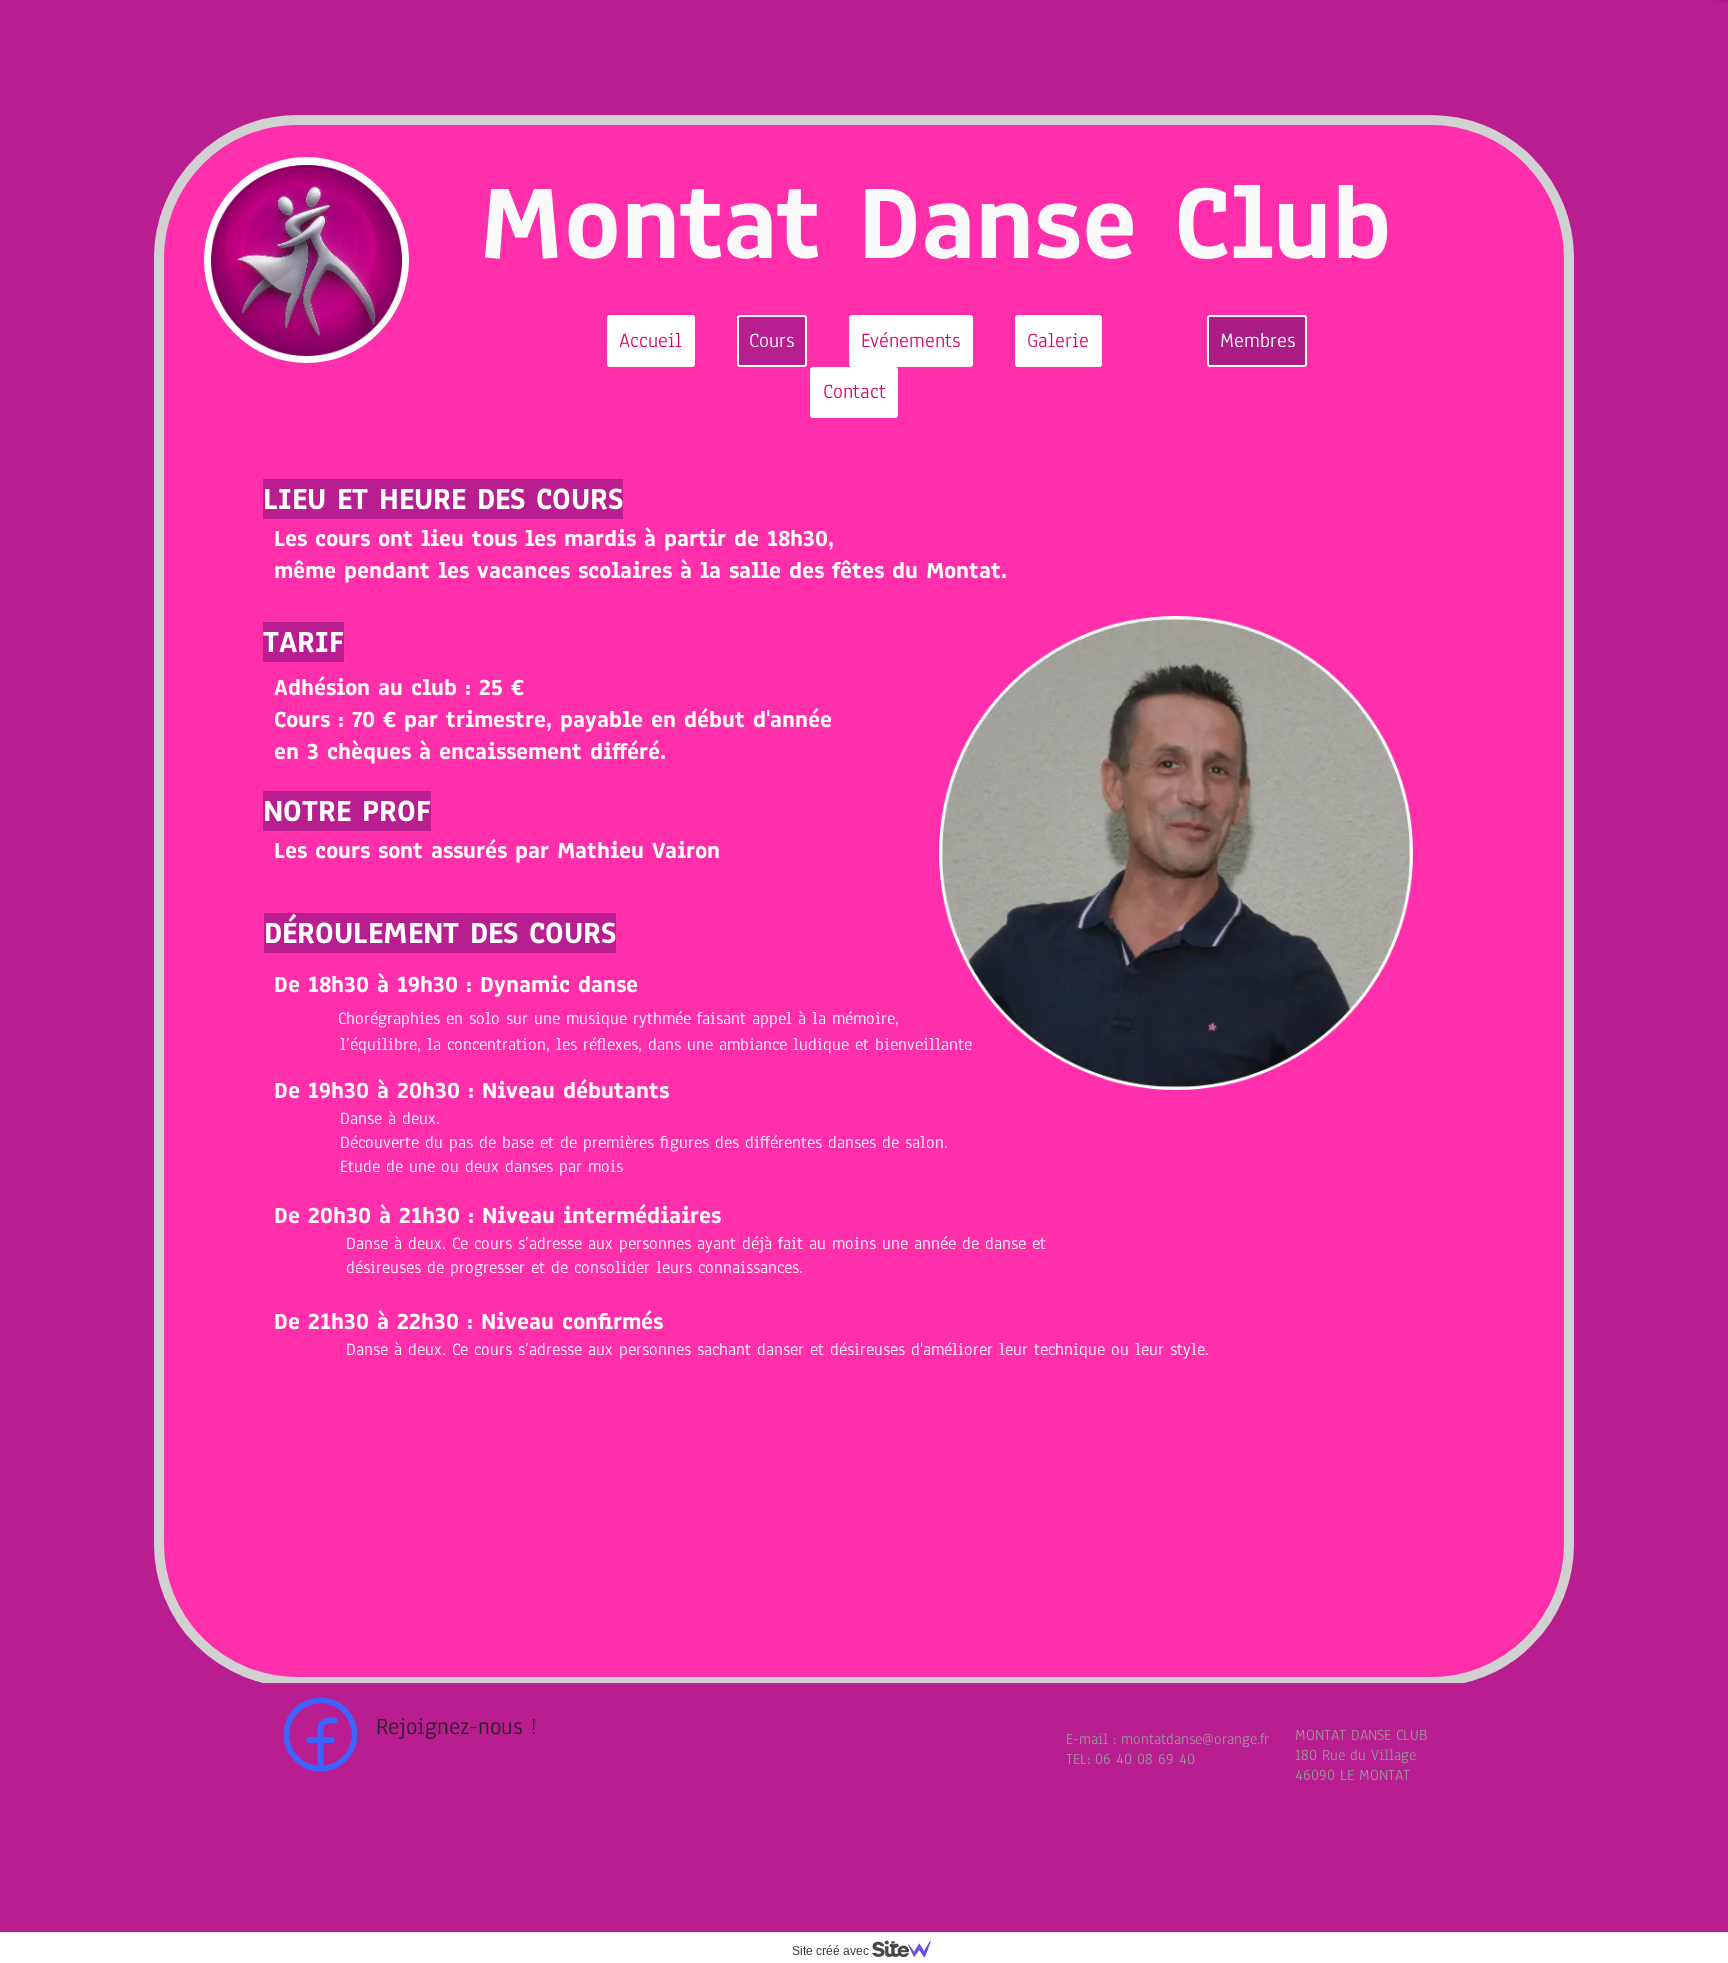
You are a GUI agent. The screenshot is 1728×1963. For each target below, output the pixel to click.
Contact (854, 391)
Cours (771, 340)
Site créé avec (832, 1951)
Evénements (910, 340)
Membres (1257, 340)
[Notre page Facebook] (320, 1734)
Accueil (650, 340)
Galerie (1058, 340)
